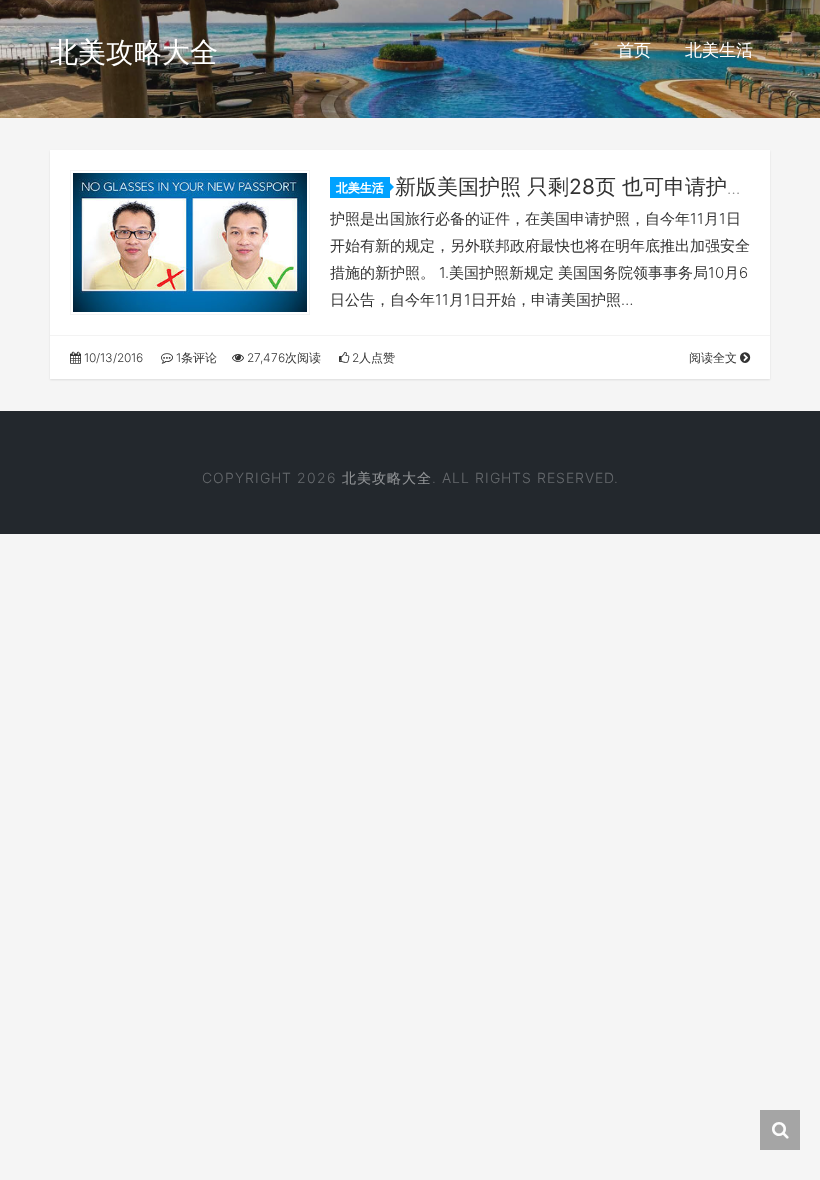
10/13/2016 (112, 357)
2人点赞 (372, 357)
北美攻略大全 (134, 52)
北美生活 (719, 50)
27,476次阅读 (282, 357)
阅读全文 (714, 357)
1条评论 (195, 357)
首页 (634, 50)
